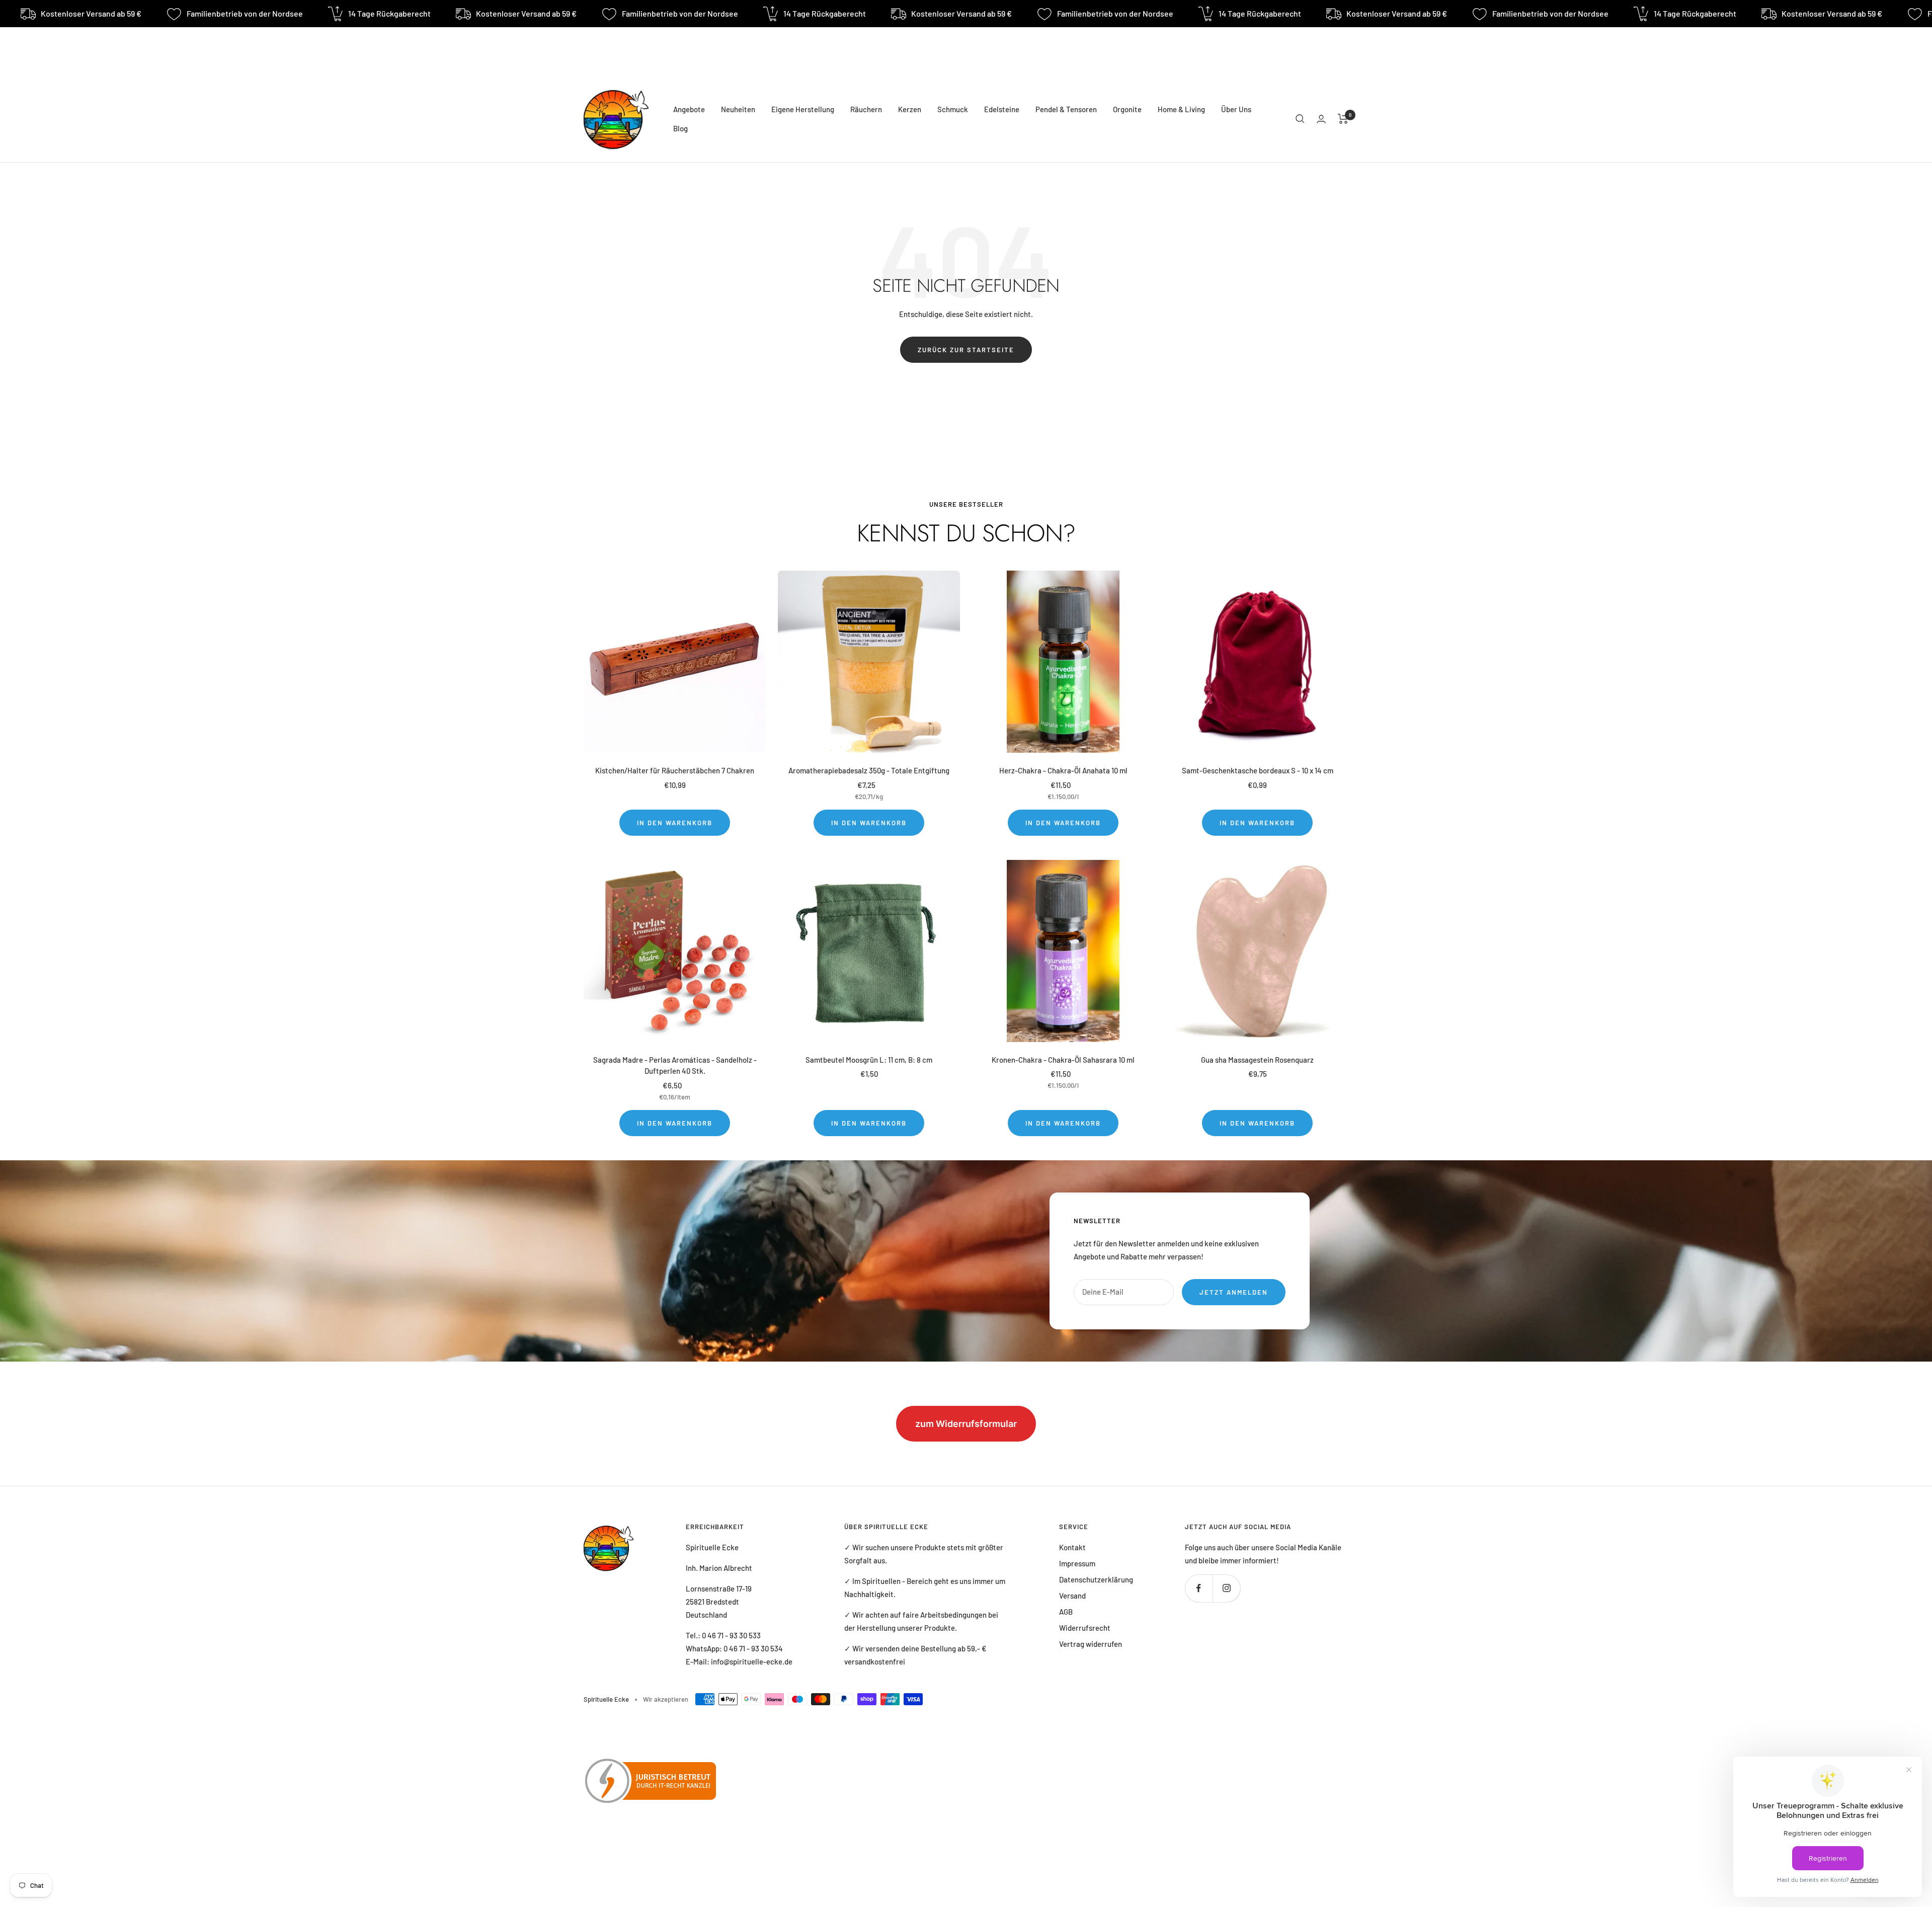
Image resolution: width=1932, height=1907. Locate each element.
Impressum (1077, 1563)
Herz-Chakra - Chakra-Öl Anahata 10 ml (1063, 770)
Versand (1072, 1596)
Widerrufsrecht (1085, 1628)
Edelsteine (1002, 109)
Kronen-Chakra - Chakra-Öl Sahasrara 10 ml (1063, 1060)
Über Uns (1236, 109)
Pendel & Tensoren (1066, 109)
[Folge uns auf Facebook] (1199, 1588)
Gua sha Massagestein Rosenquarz (1257, 1060)
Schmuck (953, 109)
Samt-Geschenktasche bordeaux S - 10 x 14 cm (1258, 770)
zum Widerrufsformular (966, 1424)
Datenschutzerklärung (1096, 1579)
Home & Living (1181, 109)
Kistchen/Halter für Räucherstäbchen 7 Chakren (675, 770)
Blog (680, 128)
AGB (1066, 1612)
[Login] (1321, 119)
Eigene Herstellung (803, 109)
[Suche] (1300, 119)
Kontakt (1072, 1547)
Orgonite (1127, 109)
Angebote (689, 109)
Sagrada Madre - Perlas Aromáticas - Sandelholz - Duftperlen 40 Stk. (675, 1065)
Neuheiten (738, 109)
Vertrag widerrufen (1091, 1644)
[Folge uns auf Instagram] (1226, 1588)
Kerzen (910, 109)
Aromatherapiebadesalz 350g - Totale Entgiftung (869, 770)
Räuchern (866, 109)
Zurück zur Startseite (966, 350)
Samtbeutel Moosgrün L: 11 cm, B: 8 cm (869, 1060)
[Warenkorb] (1343, 119)
